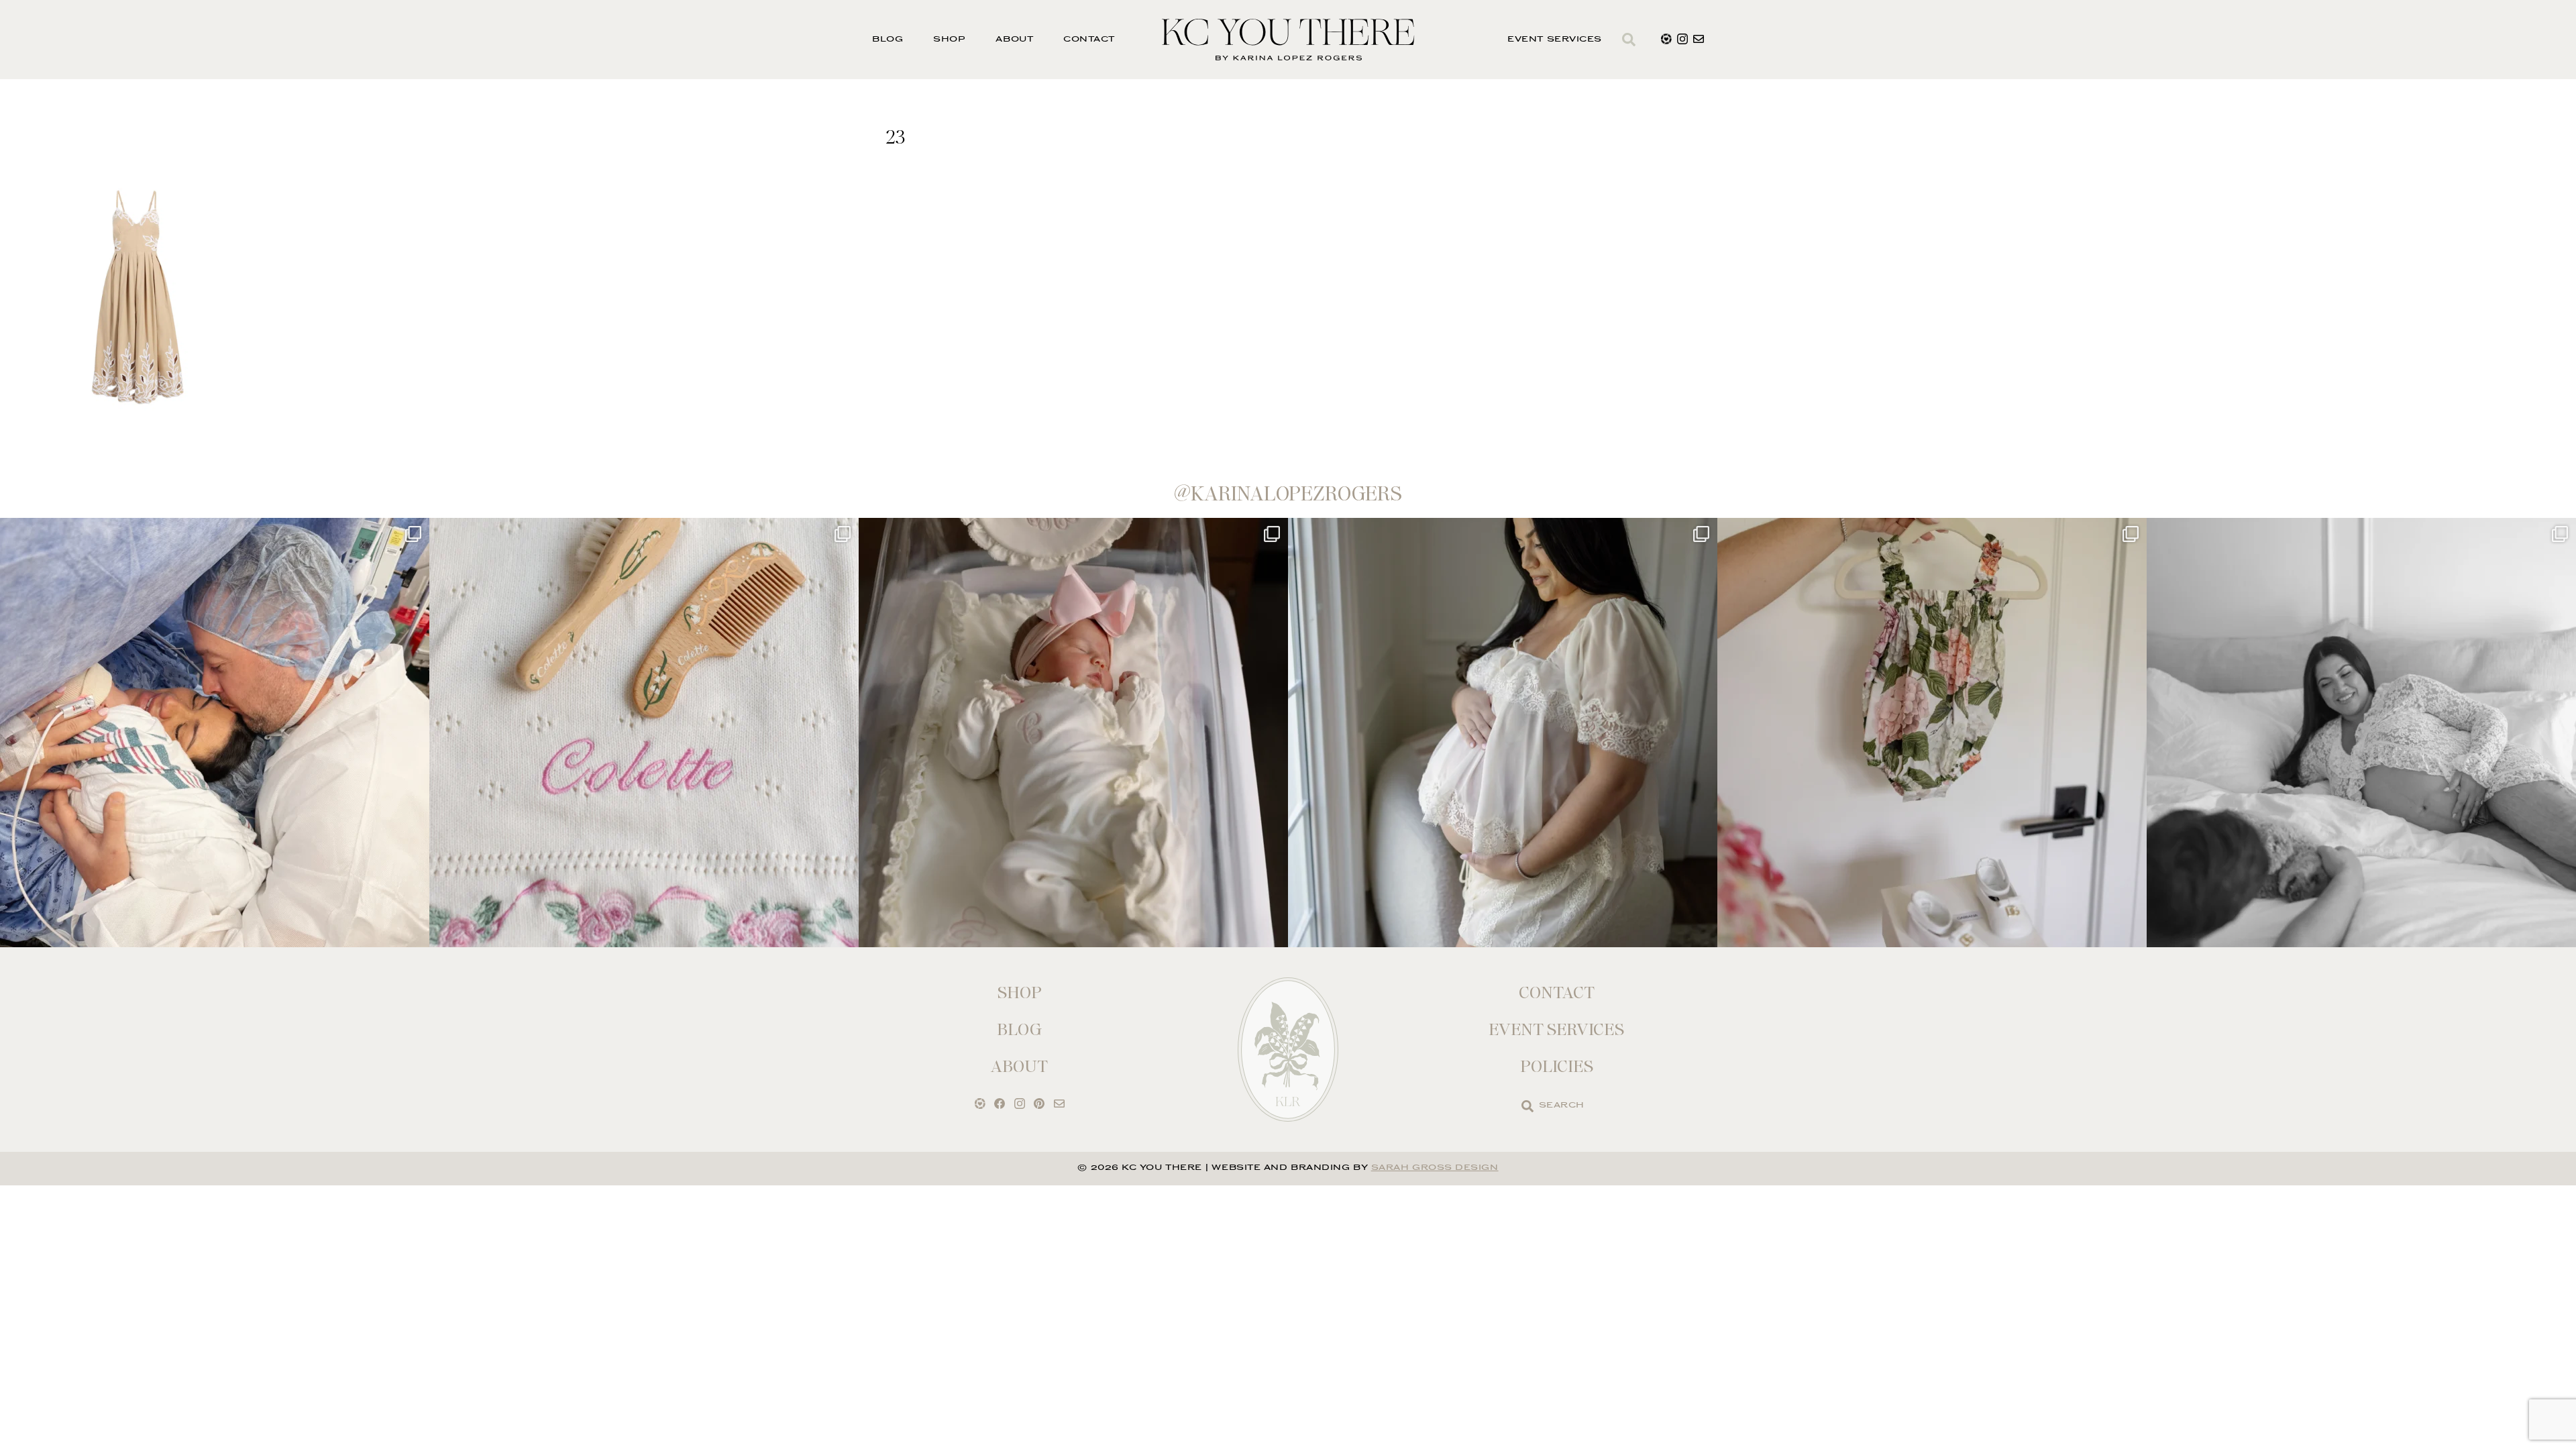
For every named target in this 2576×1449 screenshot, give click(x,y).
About (1014, 40)
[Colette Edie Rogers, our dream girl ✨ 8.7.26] (1073, 733)
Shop (949, 40)
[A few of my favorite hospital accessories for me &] (644, 733)
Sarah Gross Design (1435, 1168)
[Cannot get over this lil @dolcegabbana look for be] (1932, 733)
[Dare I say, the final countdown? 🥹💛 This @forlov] (1503, 733)
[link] (1527, 1106)
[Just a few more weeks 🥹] (2361, 733)
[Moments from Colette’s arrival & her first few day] (215, 733)
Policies (1557, 1066)
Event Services (1555, 40)
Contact (1089, 40)
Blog (888, 40)
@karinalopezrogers (1288, 494)
